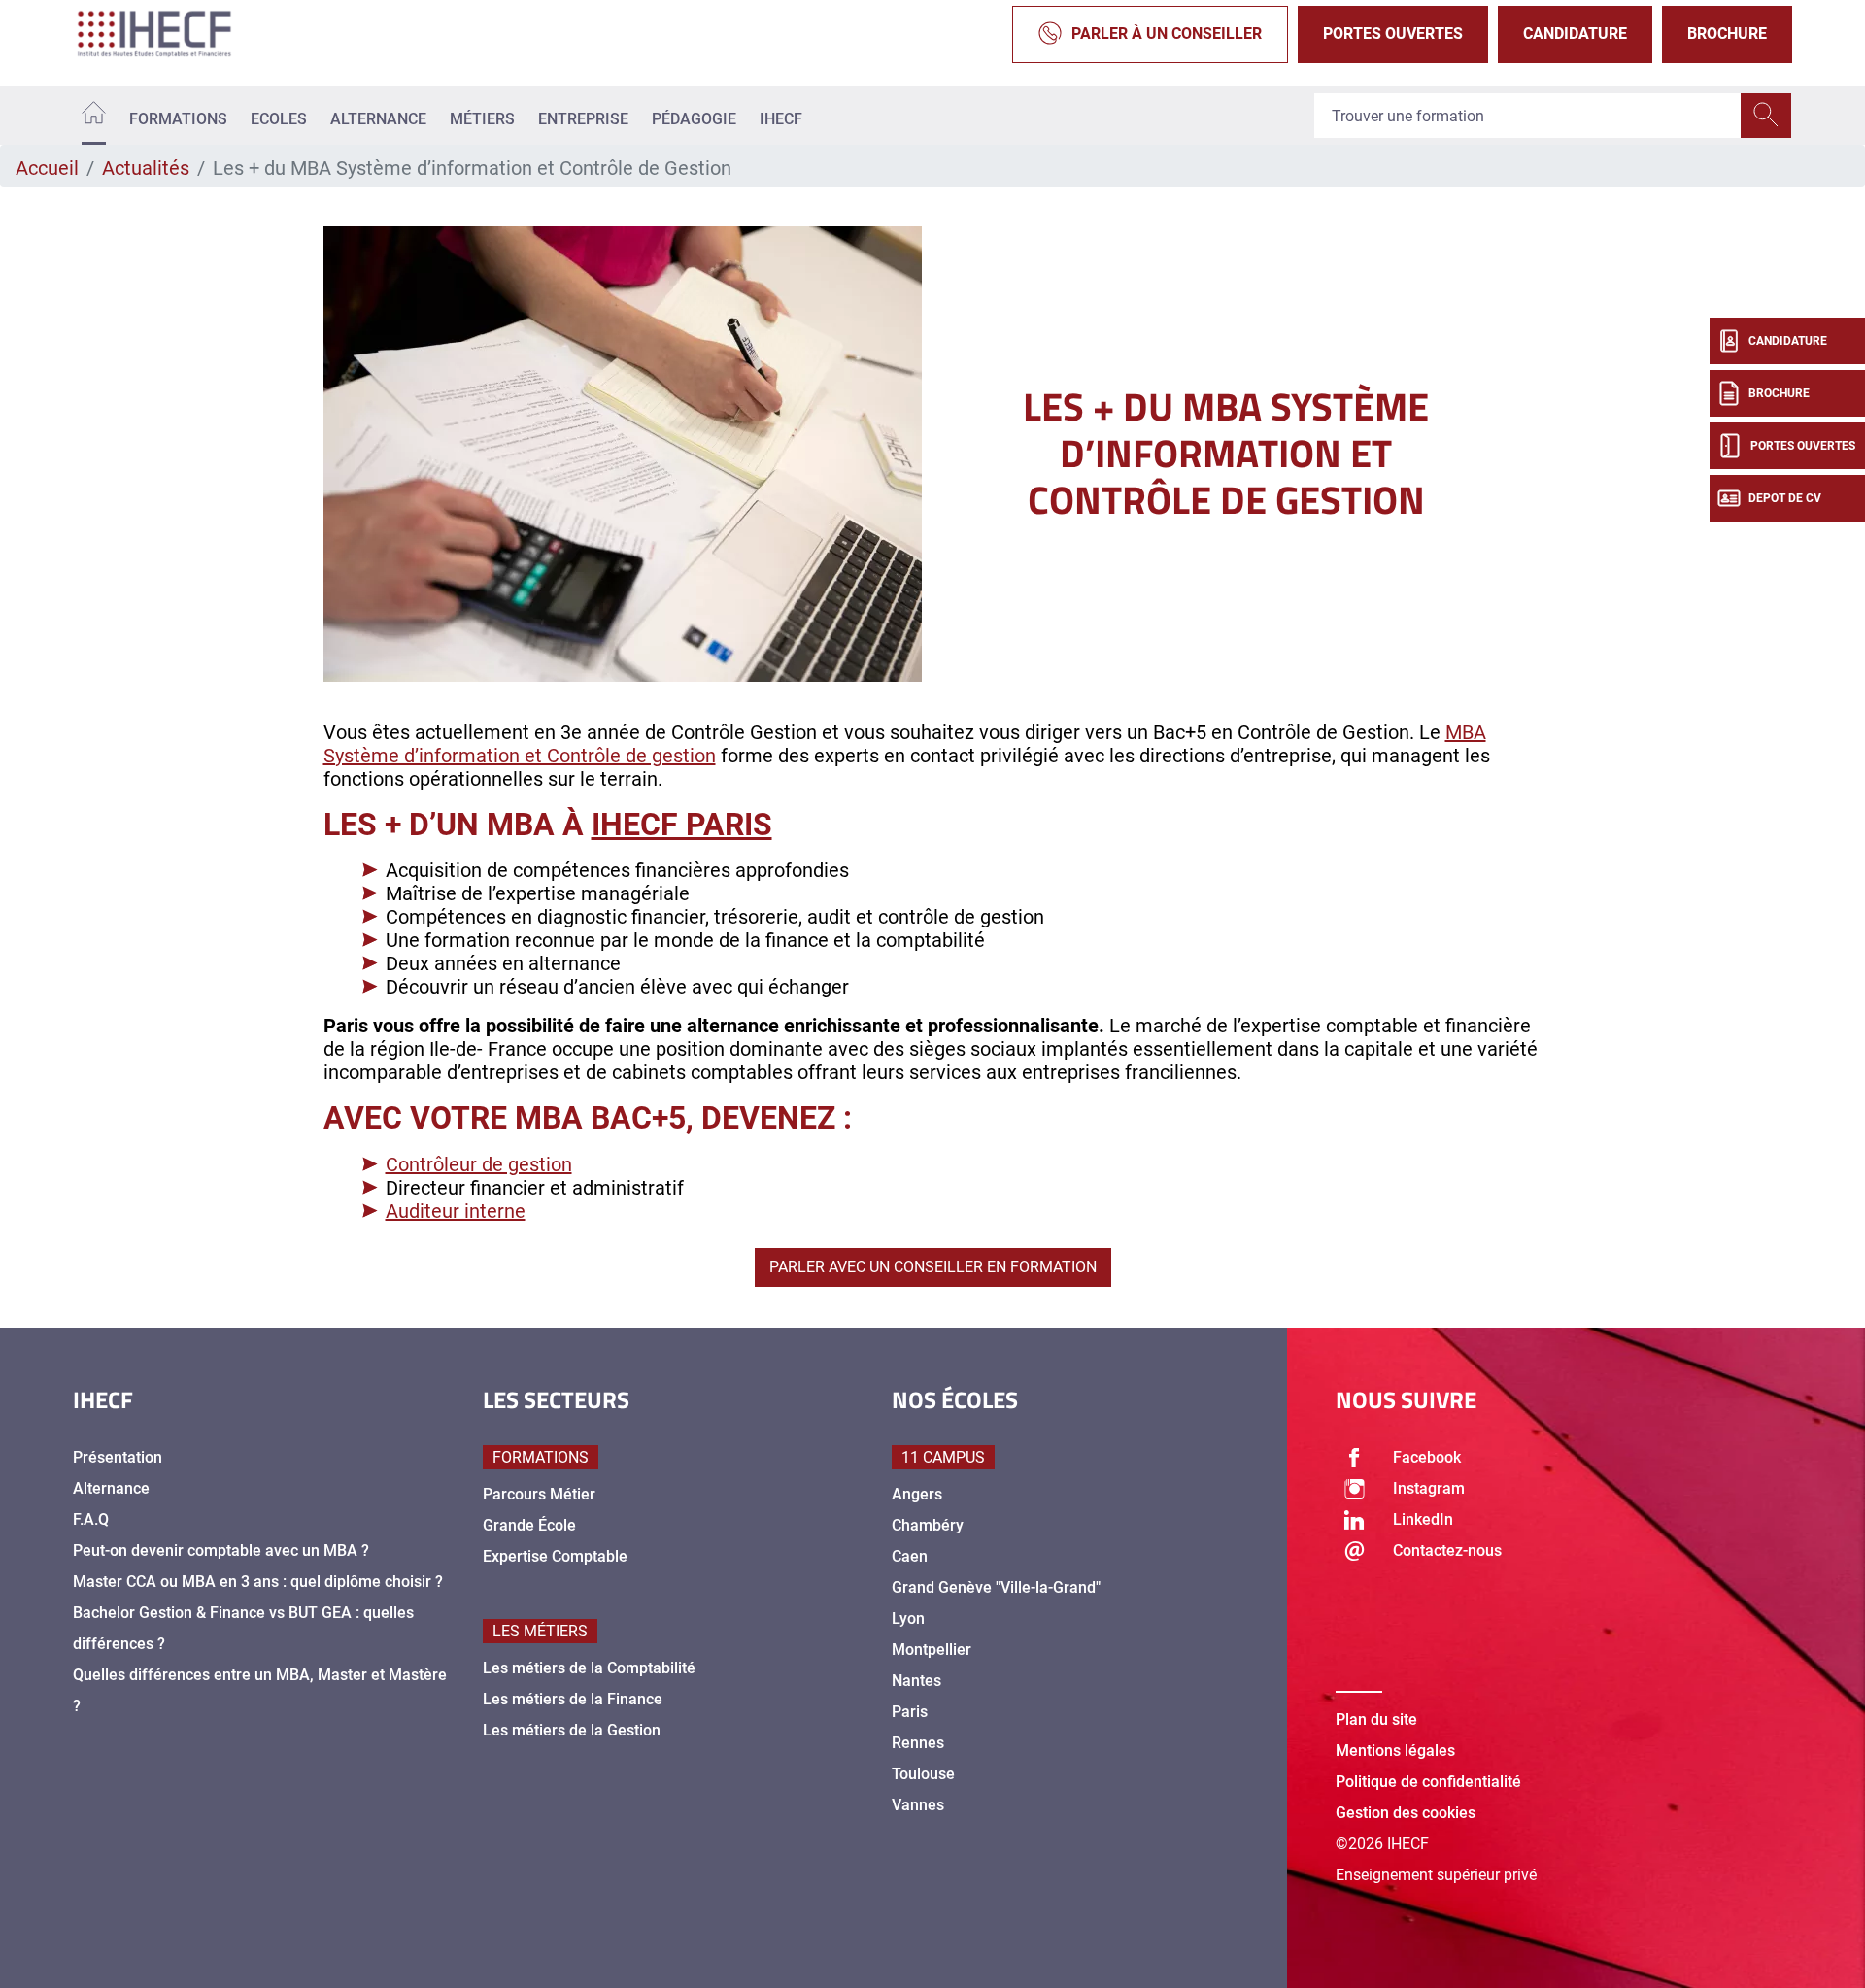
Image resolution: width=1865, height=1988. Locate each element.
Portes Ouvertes (1393, 34)
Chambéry (928, 1525)
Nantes (916, 1681)
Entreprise (583, 119)
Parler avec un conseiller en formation (933, 1267)
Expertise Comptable (555, 1556)
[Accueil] (94, 116)
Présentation (118, 1457)
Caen (910, 1556)
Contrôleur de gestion (479, 1164)
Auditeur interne (456, 1211)
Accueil (47, 168)
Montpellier (932, 1650)
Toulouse (923, 1774)
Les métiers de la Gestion (572, 1730)
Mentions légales (1395, 1751)
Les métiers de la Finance (573, 1699)
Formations (178, 119)
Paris (910, 1712)
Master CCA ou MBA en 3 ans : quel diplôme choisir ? (258, 1582)
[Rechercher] (1766, 116)
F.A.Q (91, 1519)
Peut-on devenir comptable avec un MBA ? (221, 1550)
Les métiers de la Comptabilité (589, 1668)
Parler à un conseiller (1167, 34)
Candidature (1575, 34)
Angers (917, 1494)
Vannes (918, 1805)
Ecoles (279, 119)
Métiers (482, 119)
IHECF (781, 119)
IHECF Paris (682, 825)
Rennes (918, 1743)
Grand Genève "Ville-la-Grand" (996, 1587)
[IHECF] (175, 34)
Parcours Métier (539, 1494)
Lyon (908, 1618)
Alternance (378, 119)
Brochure (1727, 34)
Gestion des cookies (1406, 1813)
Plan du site (1376, 1719)
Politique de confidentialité (1428, 1782)
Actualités (146, 168)
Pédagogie (694, 119)
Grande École (529, 1525)
